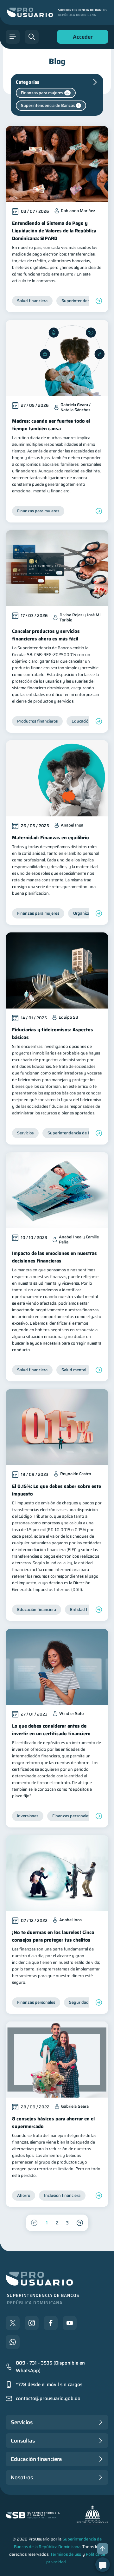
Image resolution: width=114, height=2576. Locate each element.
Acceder (81, 38)
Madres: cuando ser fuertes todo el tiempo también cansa (51, 425)
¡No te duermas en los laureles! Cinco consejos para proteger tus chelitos (53, 1936)
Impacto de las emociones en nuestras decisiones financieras (54, 1257)
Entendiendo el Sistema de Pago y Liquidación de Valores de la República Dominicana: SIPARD (54, 231)
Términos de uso (66, 2554)
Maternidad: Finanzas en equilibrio (51, 838)
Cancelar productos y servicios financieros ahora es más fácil (46, 635)
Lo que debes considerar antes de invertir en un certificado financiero (51, 1730)
